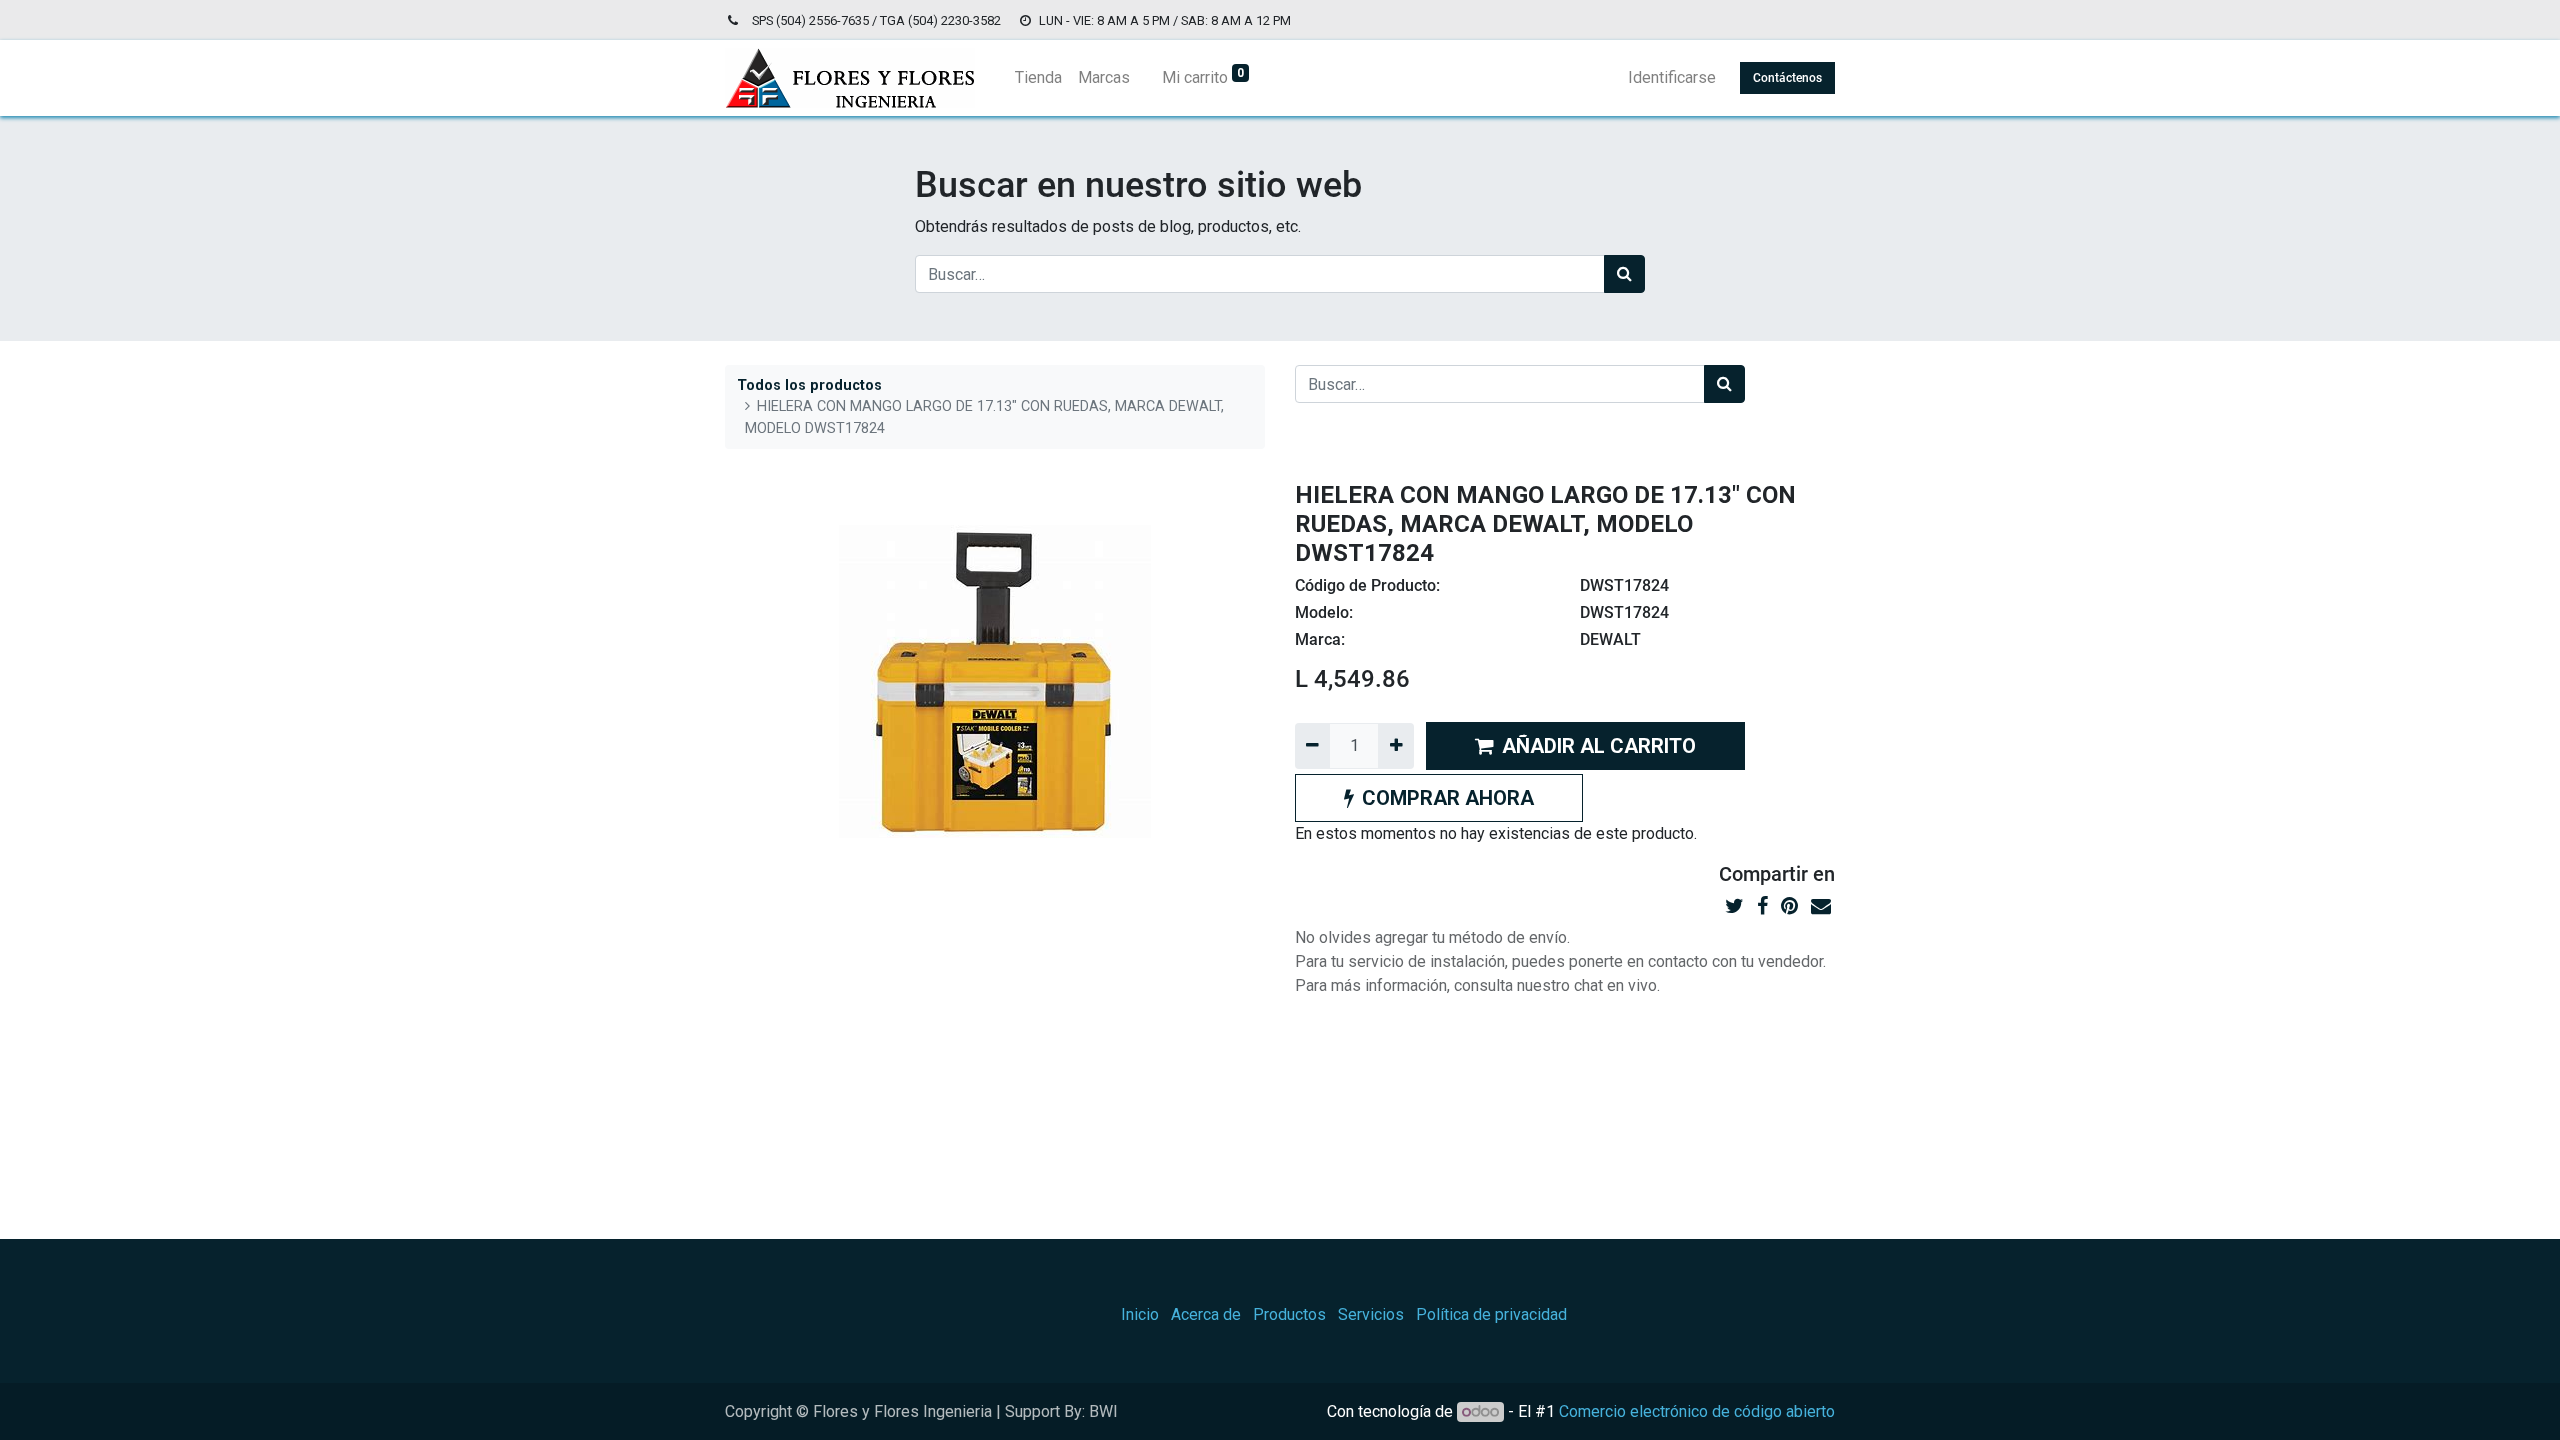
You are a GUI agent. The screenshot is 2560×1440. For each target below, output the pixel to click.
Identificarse (1672, 77)
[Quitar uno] (1312, 746)
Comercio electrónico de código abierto (1697, 1411)
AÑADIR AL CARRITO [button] (1599, 746)
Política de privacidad (1491, 1314)
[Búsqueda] (1624, 274)
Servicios (1371, 1314)
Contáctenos (1787, 78)
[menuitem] (1038, 78)
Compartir (1763, 874)
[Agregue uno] (1395, 746)
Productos (1289, 1314)
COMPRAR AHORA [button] (1448, 798)
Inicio (1140, 1314)
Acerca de (1206, 1314)
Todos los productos (809, 385)
